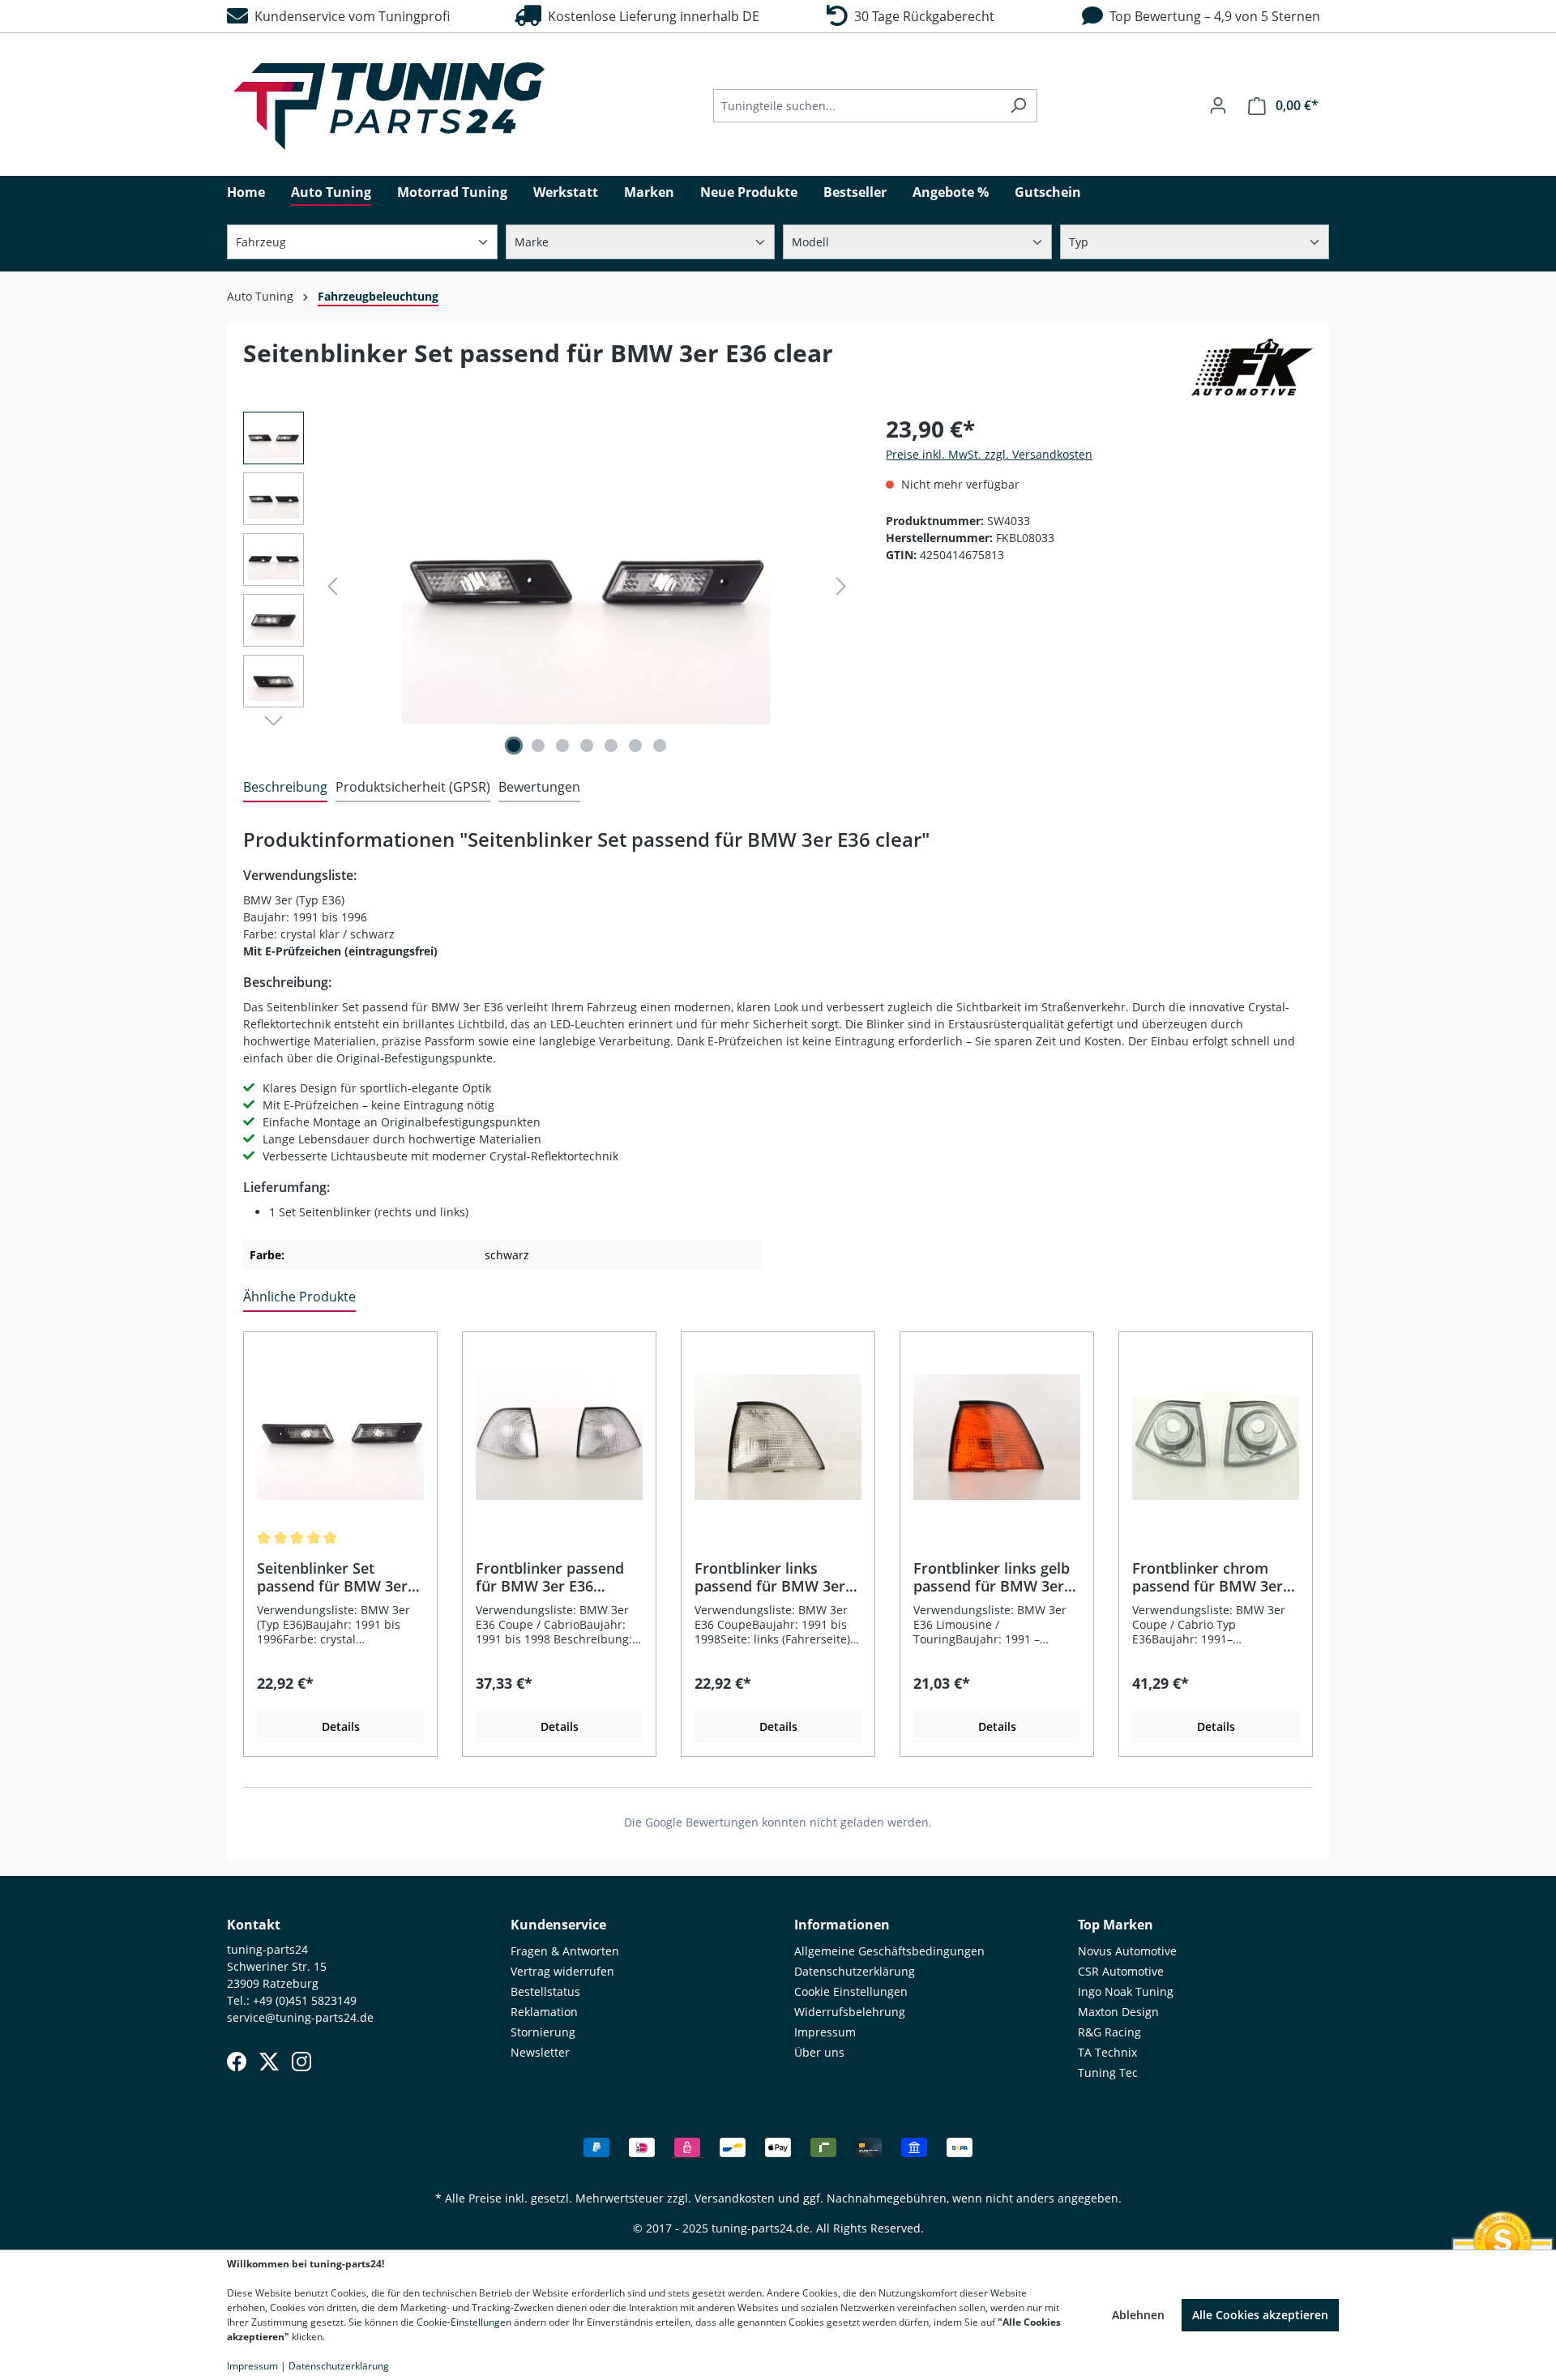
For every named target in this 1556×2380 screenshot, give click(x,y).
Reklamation (544, 2012)
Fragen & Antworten (565, 1951)
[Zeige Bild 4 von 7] (587, 746)
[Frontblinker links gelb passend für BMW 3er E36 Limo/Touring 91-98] (997, 1438)
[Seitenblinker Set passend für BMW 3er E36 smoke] (340, 1438)
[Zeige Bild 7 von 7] (660, 746)
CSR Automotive (1121, 1971)
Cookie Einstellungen (851, 1991)
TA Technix (1107, 2052)
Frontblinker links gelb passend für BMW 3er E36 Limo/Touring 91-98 (994, 1577)
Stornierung (543, 2032)
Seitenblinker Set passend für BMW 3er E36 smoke (332, 1577)
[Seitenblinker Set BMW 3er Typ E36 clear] (587, 586)
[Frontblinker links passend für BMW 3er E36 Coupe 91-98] (778, 1438)
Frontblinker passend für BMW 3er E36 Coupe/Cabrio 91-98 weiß (550, 1577)
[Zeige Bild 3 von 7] (562, 746)
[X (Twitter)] (269, 2062)
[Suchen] (1018, 106)
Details (341, 1726)
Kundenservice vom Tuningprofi (349, 16)
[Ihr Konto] (1218, 105)
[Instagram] (301, 2062)
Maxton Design (1118, 2012)
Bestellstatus (545, 1991)
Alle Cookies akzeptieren (1260, 2315)
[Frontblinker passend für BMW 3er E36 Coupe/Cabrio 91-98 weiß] (559, 1438)
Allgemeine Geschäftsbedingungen (889, 1951)
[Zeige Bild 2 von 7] (538, 746)
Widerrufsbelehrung (850, 2012)
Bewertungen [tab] (539, 787)
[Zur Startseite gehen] (389, 106)
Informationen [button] (842, 1925)
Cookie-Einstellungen (464, 2322)
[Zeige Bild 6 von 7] (635, 746)
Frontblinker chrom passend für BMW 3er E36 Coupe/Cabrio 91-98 (1214, 1577)
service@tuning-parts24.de (300, 2017)
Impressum (825, 2032)
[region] (548, 586)
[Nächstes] (841, 586)
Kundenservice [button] (558, 1925)
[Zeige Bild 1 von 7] (514, 746)
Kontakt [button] (254, 1925)
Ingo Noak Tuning (1126, 1991)
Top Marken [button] (1116, 1925)
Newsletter (540, 2052)
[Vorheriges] (332, 586)
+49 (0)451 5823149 (305, 2000)
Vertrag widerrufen (562, 1971)
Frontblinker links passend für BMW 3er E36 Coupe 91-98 (770, 1577)
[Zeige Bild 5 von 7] (611, 746)
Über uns (819, 2052)
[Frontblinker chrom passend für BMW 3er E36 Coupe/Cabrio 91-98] (1216, 1438)
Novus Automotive (1127, 1951)
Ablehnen (1138, 2315)
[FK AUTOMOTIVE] (1252, 367)
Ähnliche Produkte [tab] (299, 1297)
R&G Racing (1109, 2032)
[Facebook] (237, 2062)
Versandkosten (735, 2198)
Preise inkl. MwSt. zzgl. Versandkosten (989, 454)
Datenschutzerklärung (855, 1971)
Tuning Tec (1108, 2072)
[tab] (285, 788)
